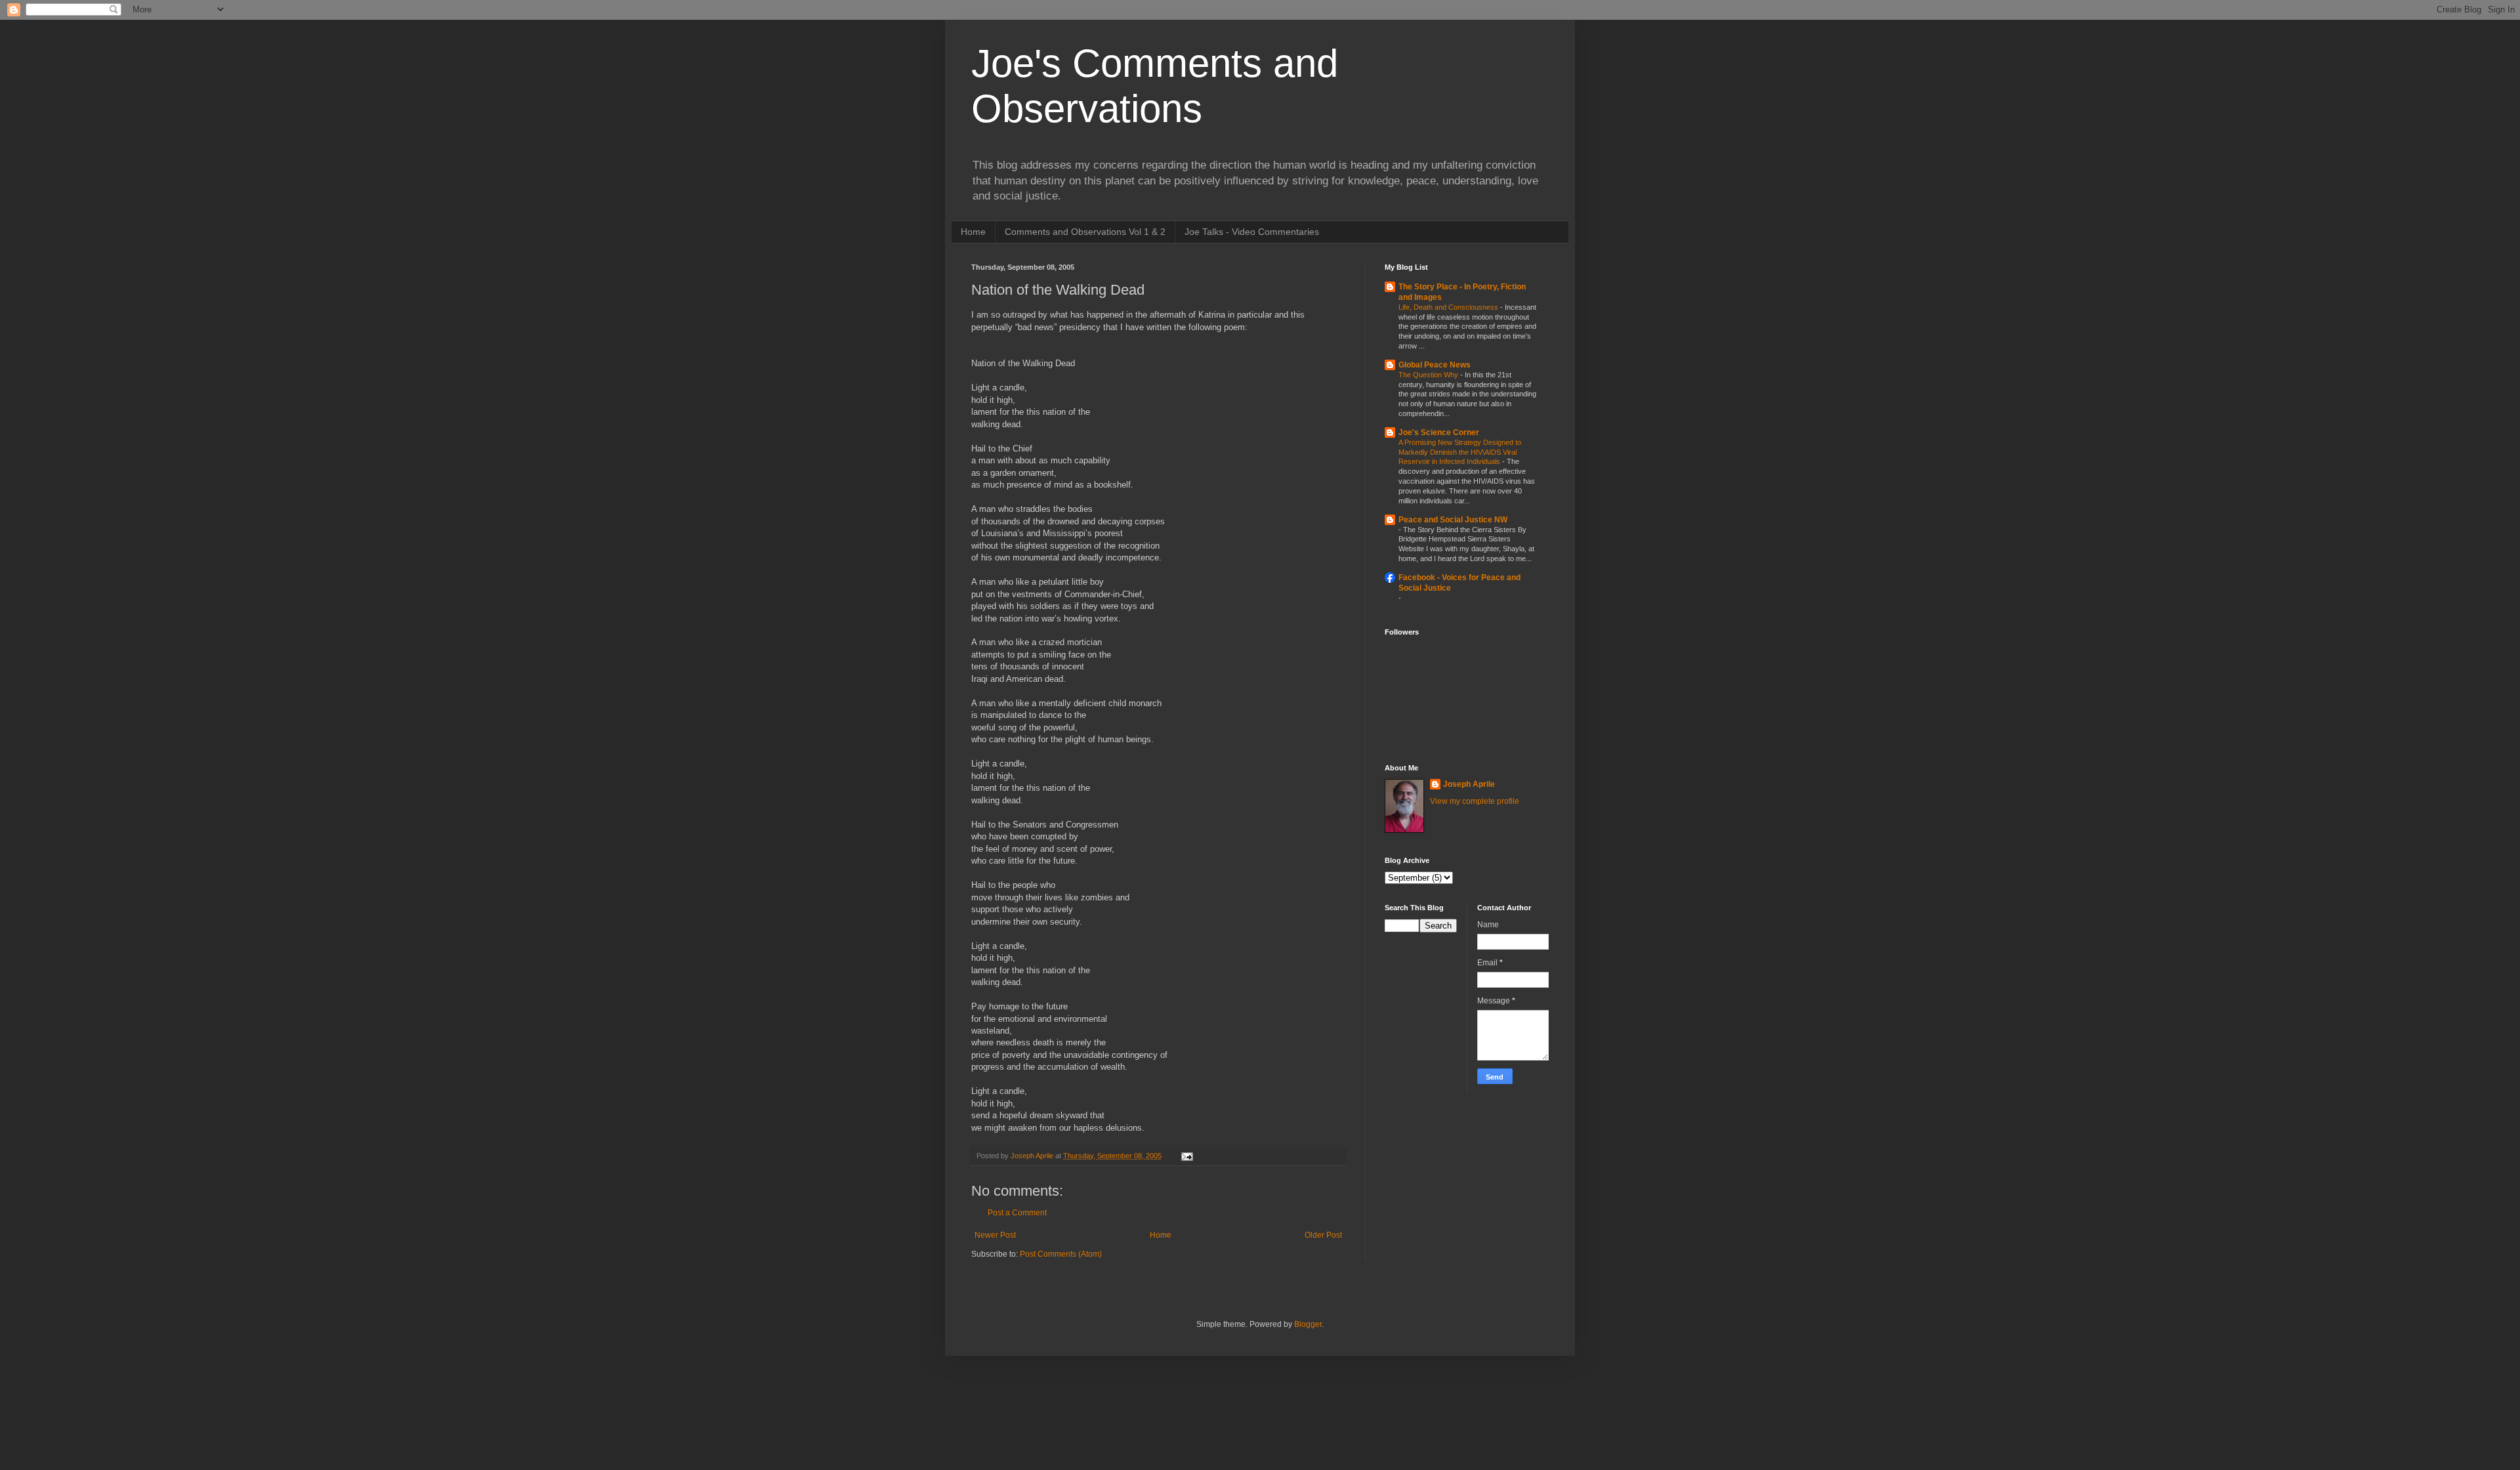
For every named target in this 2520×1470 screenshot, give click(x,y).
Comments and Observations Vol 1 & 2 (1085, 232)
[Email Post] (1186, 1156)
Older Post (1323, 1235)
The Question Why (1429, 375)
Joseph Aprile (1469, 784)
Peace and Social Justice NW (1453, 520)
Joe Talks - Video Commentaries (1252, 232)
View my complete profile (1475, 801)
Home (973, 232)
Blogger (1308, 1324)
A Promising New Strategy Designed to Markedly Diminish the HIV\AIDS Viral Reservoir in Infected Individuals (1460, 452)
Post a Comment (1017, 1213)
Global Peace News (1435, 365)
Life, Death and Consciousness (1449, 307)
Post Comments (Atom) (1061, 1254)
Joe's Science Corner (1439, 432)
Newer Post (995, 1235)
